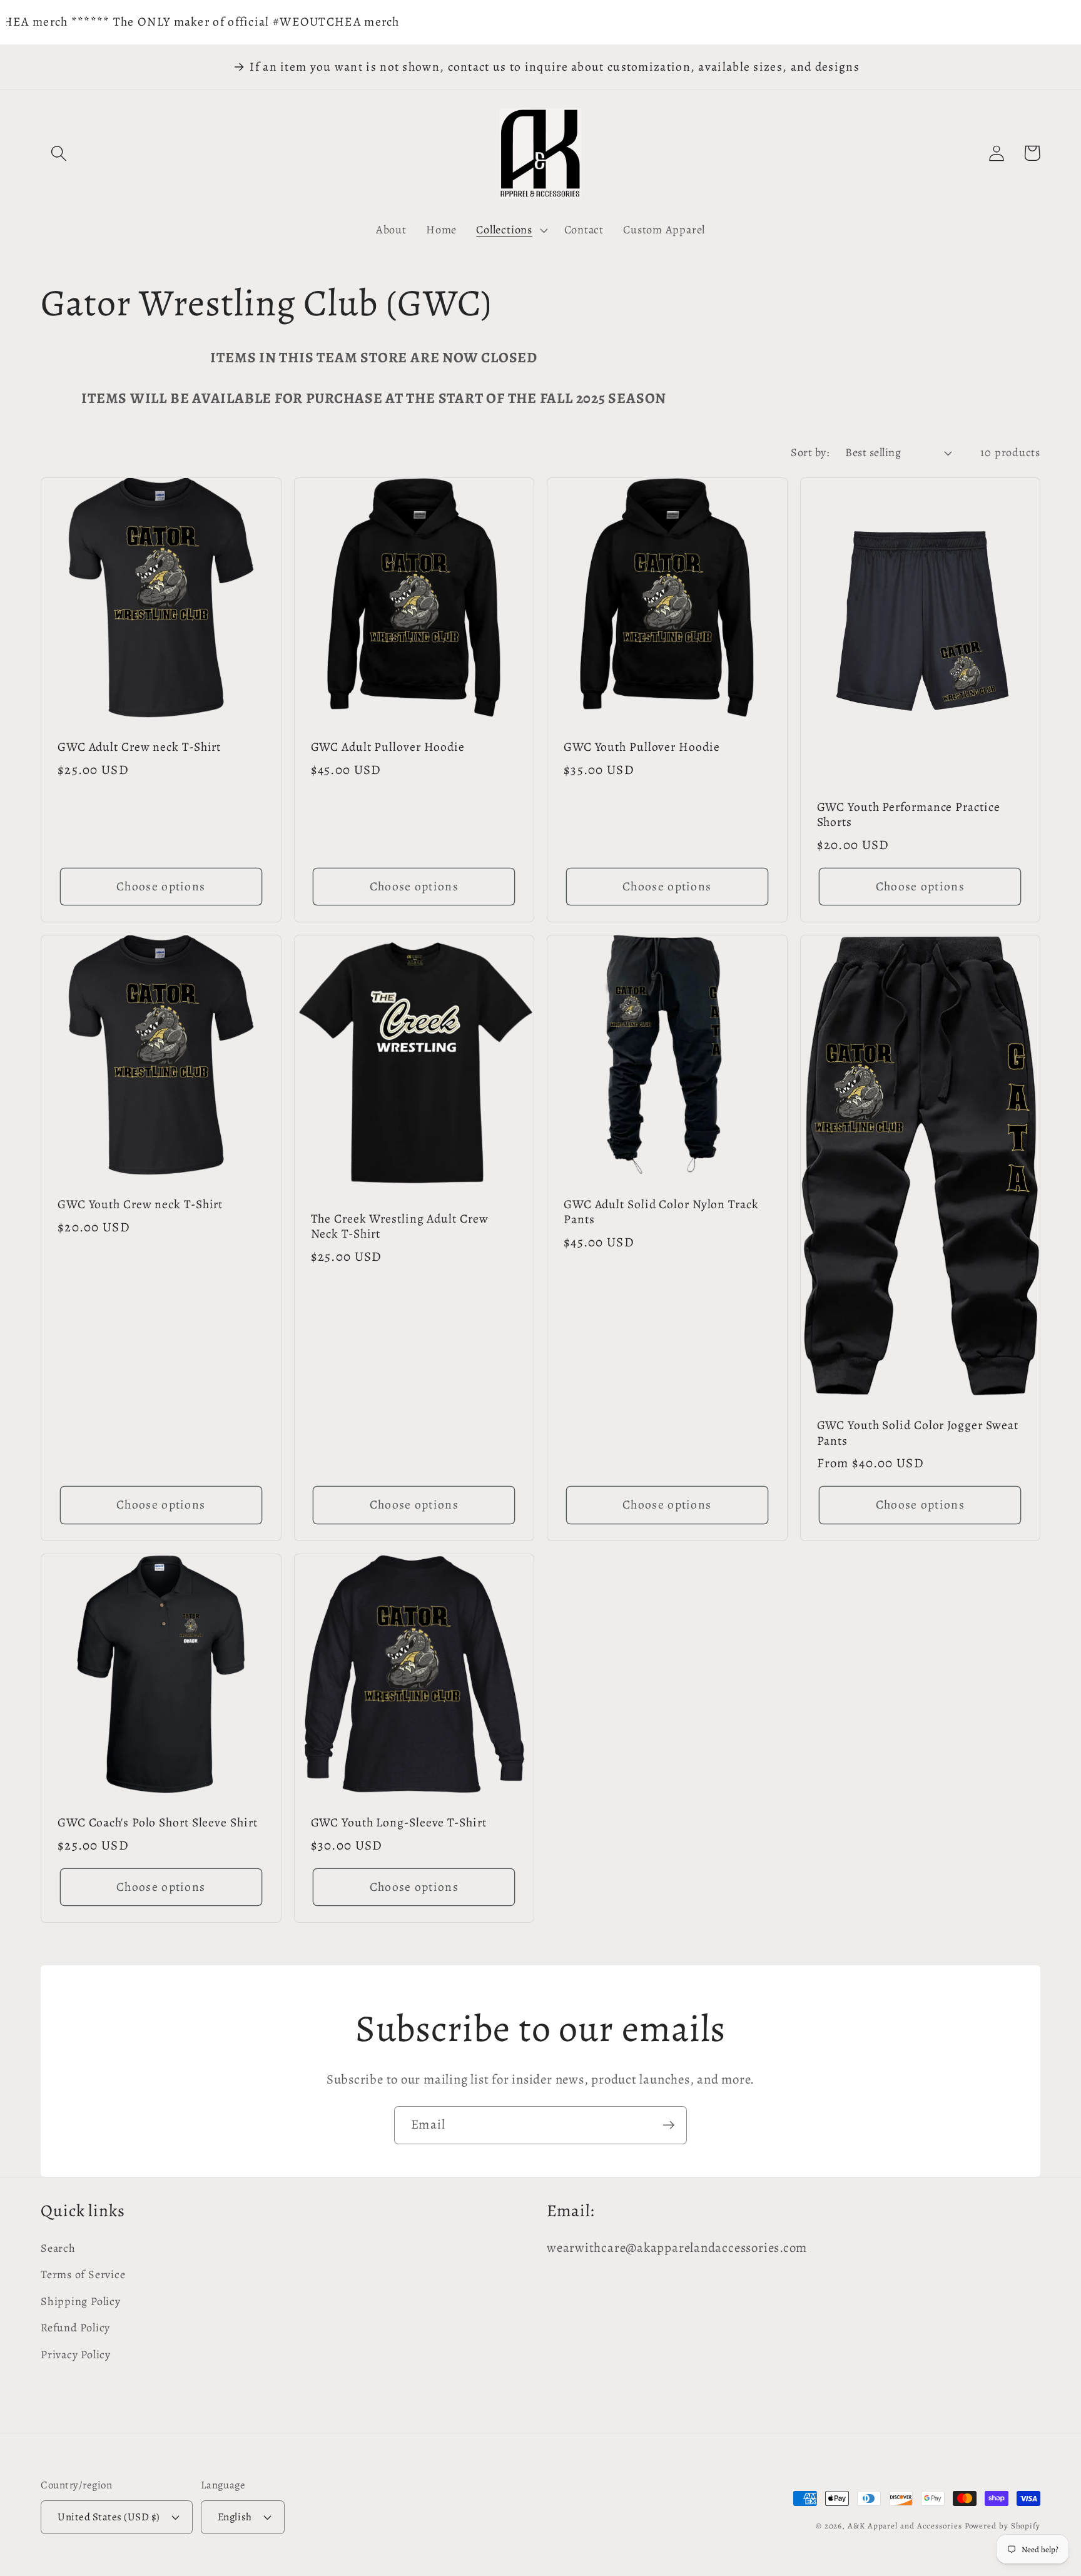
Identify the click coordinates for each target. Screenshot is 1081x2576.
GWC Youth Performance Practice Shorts (909, 815)
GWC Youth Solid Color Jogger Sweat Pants (918, 1433)
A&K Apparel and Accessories (905, 2526)
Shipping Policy (81, 2301)
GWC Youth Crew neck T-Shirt (140, 1205)
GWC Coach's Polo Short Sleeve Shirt (158, 1823)
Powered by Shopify (1002, 2526)
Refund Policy (75, 2328)
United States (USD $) (109, 2517)
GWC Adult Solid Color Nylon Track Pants (661, 1212)
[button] (58, 153)
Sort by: (810, 452)
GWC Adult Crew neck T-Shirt (139, 747)
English (235, 2517)
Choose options (161, 886)
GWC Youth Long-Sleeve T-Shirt (399, 1823)
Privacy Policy (76, 2355)
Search (58, 2248)
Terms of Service (83, 2274)
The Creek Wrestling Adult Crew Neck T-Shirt (400, 1227)
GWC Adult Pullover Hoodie (388, 747)
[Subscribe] (668, 2125)
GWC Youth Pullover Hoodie (642, 747)
